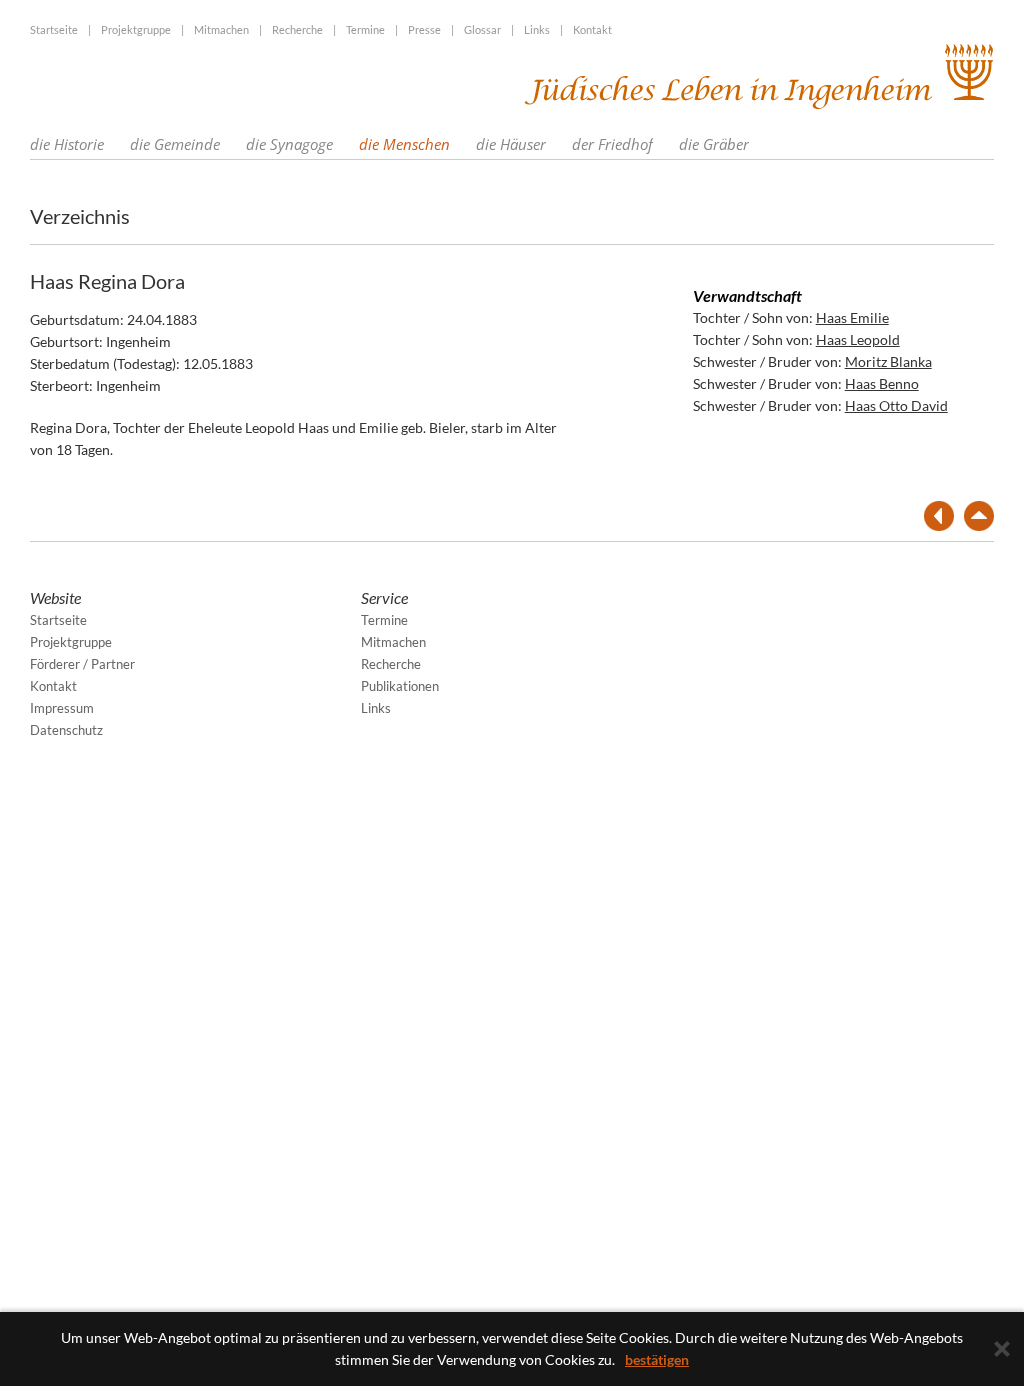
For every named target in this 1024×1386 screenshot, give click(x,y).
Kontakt (592, 29)
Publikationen (400, 686)
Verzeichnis (80, 216)
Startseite (54, 29)
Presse (424, 29)
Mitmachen (221, 29)
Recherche (297, 29)
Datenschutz (66, 730)
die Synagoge (289, 144)
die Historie (67, 144)
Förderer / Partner (82, 664)
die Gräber (714, 144)
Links (537, 29)
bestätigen (657, 1359)
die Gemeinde (175, 144)
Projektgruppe (136, 29)
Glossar (482, 29)
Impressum (62, 708)
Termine (365, 29)
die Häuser (511, 144)
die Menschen (404, 144)
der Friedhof (612, 144)
